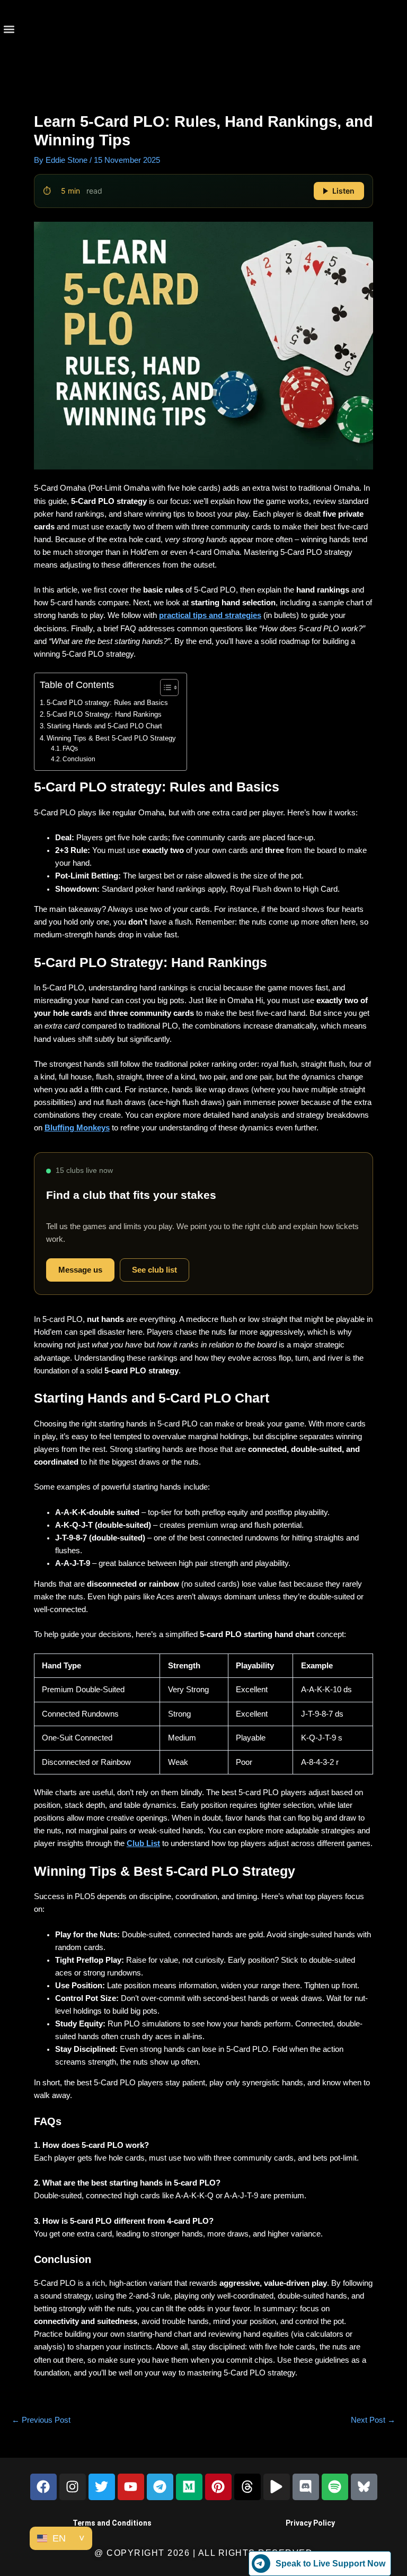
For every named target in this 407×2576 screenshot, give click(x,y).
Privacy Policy (310, 2523)
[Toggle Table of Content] (164, 687)
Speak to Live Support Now (330, 2564)
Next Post (373, 2420)
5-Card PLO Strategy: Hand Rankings (104, 714)
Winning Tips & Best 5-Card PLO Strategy (111, 738)
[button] (9, 29)
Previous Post (41, 2420)
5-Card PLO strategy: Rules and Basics (107, 703)
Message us (80, 1270)
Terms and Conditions (112, 2523)
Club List (143, 1843)
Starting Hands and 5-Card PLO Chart (104, 726)
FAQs (70, 749)
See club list (154, 1270)
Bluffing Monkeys (77, 1128)
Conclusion (79, 759)
